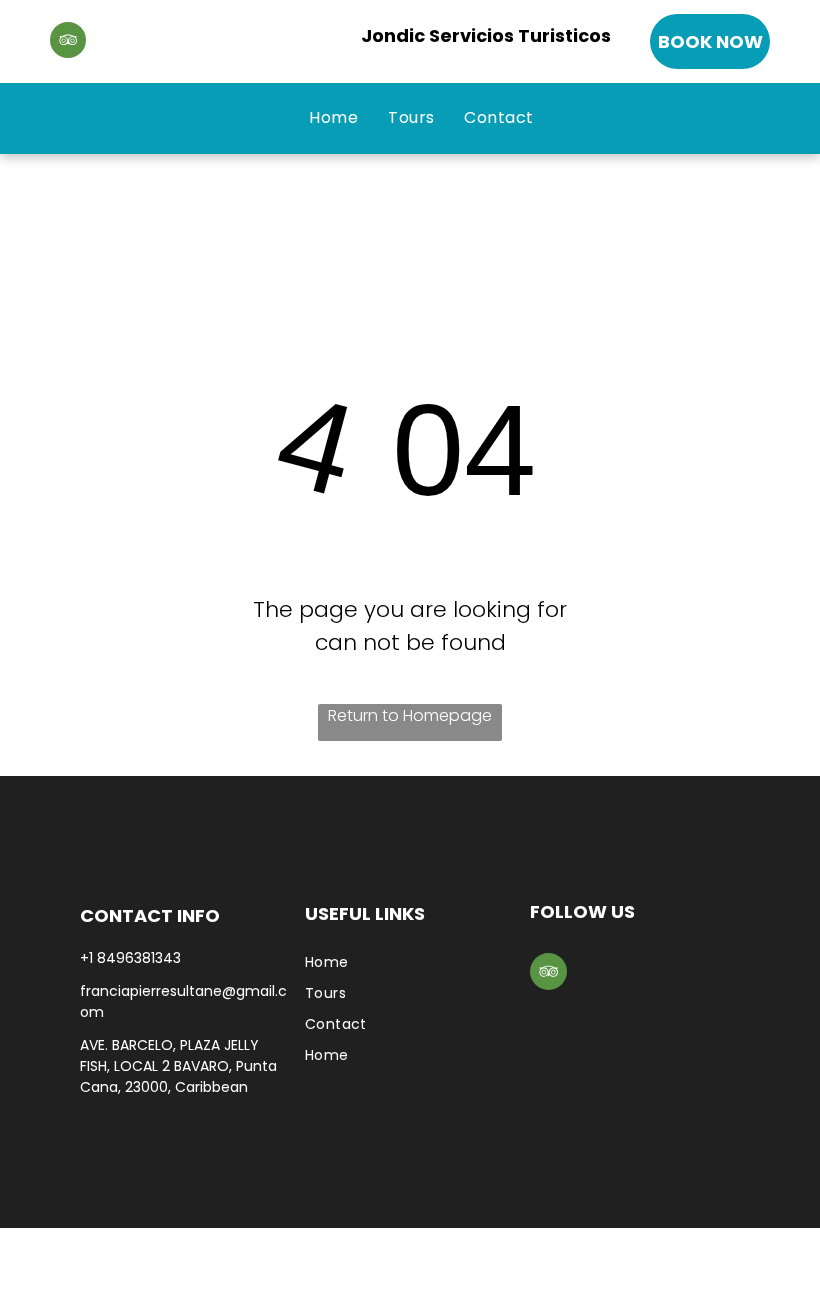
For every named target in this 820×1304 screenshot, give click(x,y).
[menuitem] (333, 118)
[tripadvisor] (68, 42)
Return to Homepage (410, 715)
